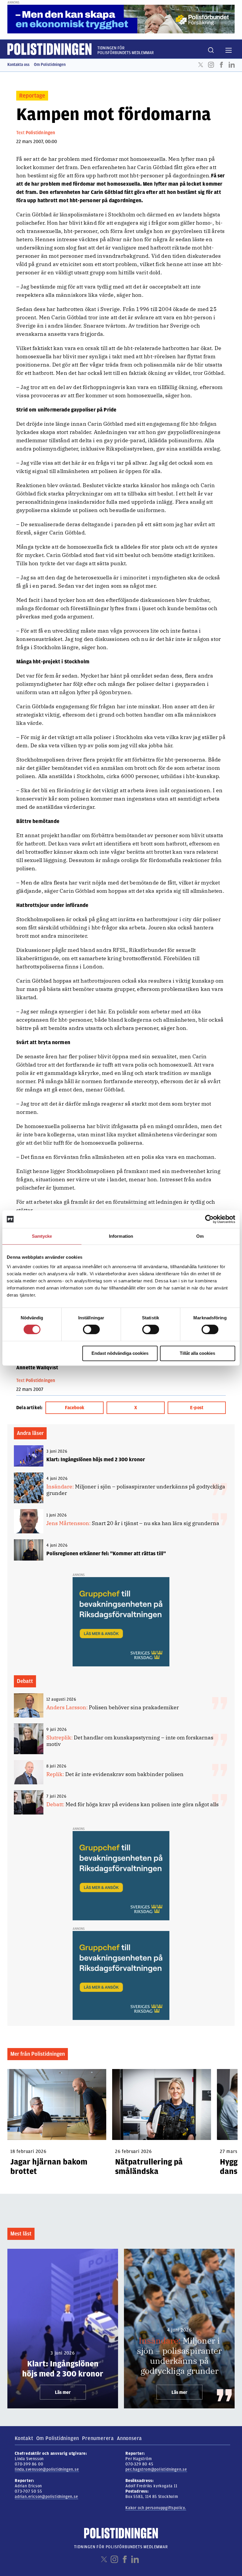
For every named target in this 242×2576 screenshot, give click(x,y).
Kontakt (24, 2438)
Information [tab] (121, 1236)
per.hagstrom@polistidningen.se (156, 2469)
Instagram (211, 65)
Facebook (221, 65)
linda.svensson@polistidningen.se (47, 2469)
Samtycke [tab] (42, 1236)
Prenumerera (98, 2438)
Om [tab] (200, 1236)
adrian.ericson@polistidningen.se (46, 2497)
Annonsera (129, 2438)
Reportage (32, 96)
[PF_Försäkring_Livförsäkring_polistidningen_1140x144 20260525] (121, 19)
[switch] (91, 1329)
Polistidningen (41, 133)
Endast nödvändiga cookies (120, 1353)
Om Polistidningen (50, 65)
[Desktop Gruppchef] (121, 1621)
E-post (197, 1408)
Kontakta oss (18, 65)
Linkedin (232, 65)
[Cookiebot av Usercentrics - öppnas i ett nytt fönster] (209, 1219)
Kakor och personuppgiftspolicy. (156, 2508)
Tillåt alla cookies (197, 1353)
